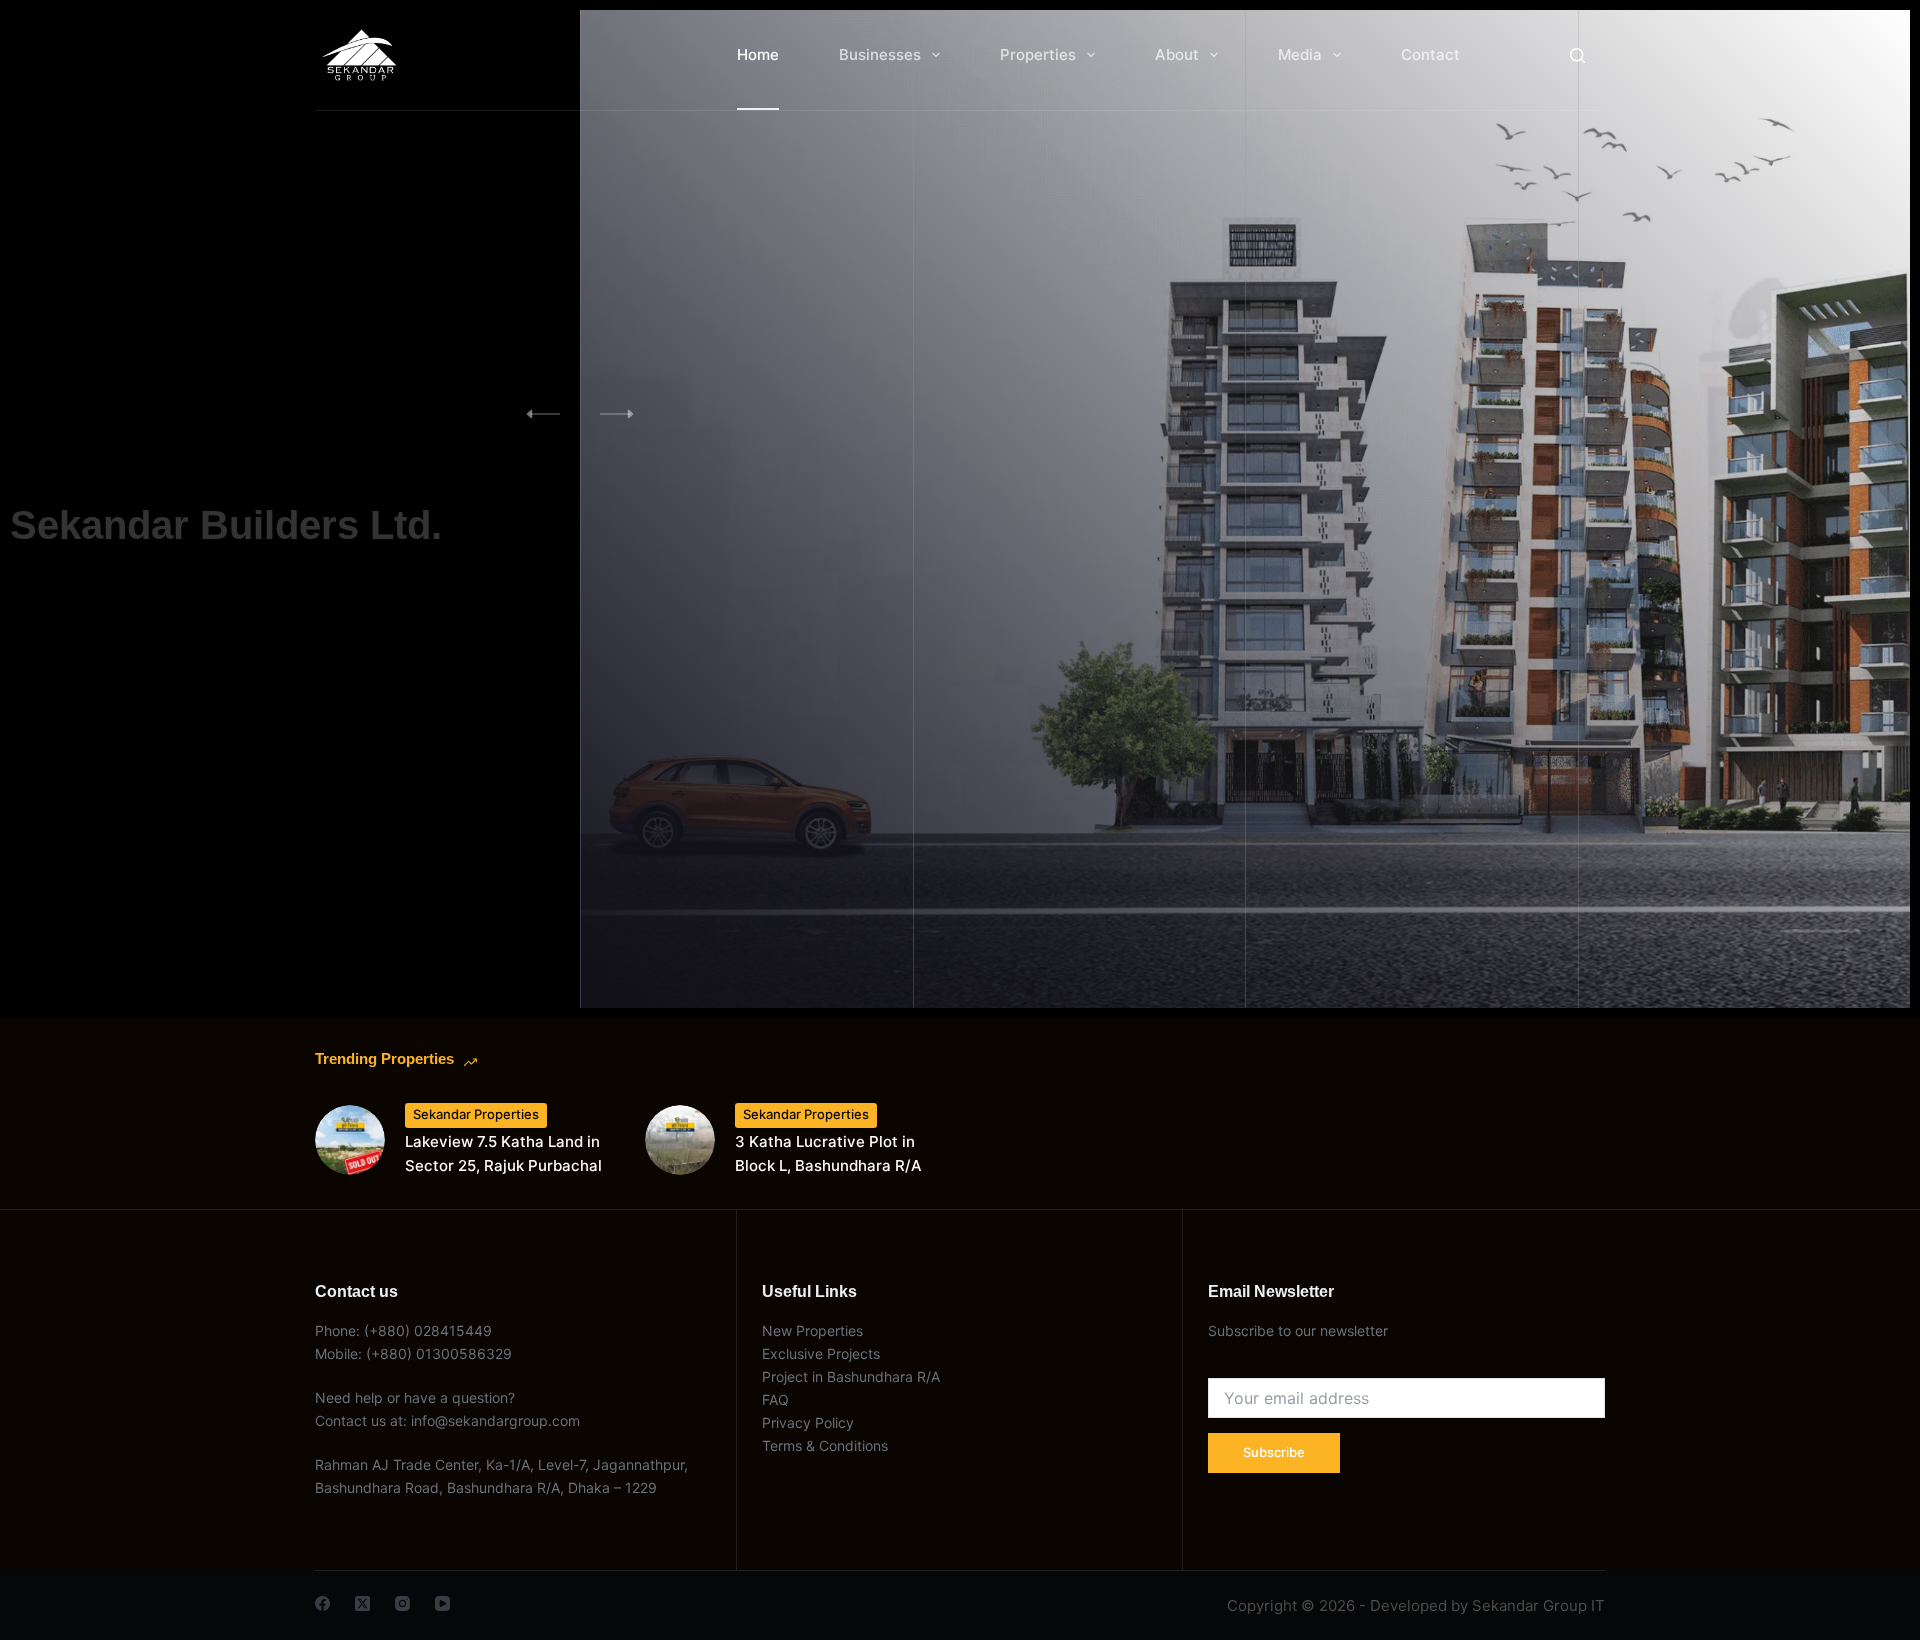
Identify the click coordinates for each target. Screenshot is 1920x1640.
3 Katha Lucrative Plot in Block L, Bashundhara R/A (828, 1154)
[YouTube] (442, 1603)
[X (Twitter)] (362, 1603)
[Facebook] (322, 1603)
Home (758, 54)
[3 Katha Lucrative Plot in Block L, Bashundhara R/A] (680, 1140)
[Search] (1577, 55)
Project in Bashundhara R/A (851, 1376)
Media (1300, 54)
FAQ (775, 1399)
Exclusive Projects (823, 1353)
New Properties (812, 1330)
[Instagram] (402, 1603)
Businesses (880, 54)
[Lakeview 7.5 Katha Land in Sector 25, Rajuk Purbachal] (350, 1140)
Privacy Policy (808, 1422)
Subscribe (1274, 1452)
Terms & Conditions (825, 1445)
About (1177, 54)
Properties (1038, 54)
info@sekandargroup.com (495, 1420)
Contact (1430, 54)
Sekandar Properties (476, 1114)
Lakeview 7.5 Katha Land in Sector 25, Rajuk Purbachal (503, 1154)
